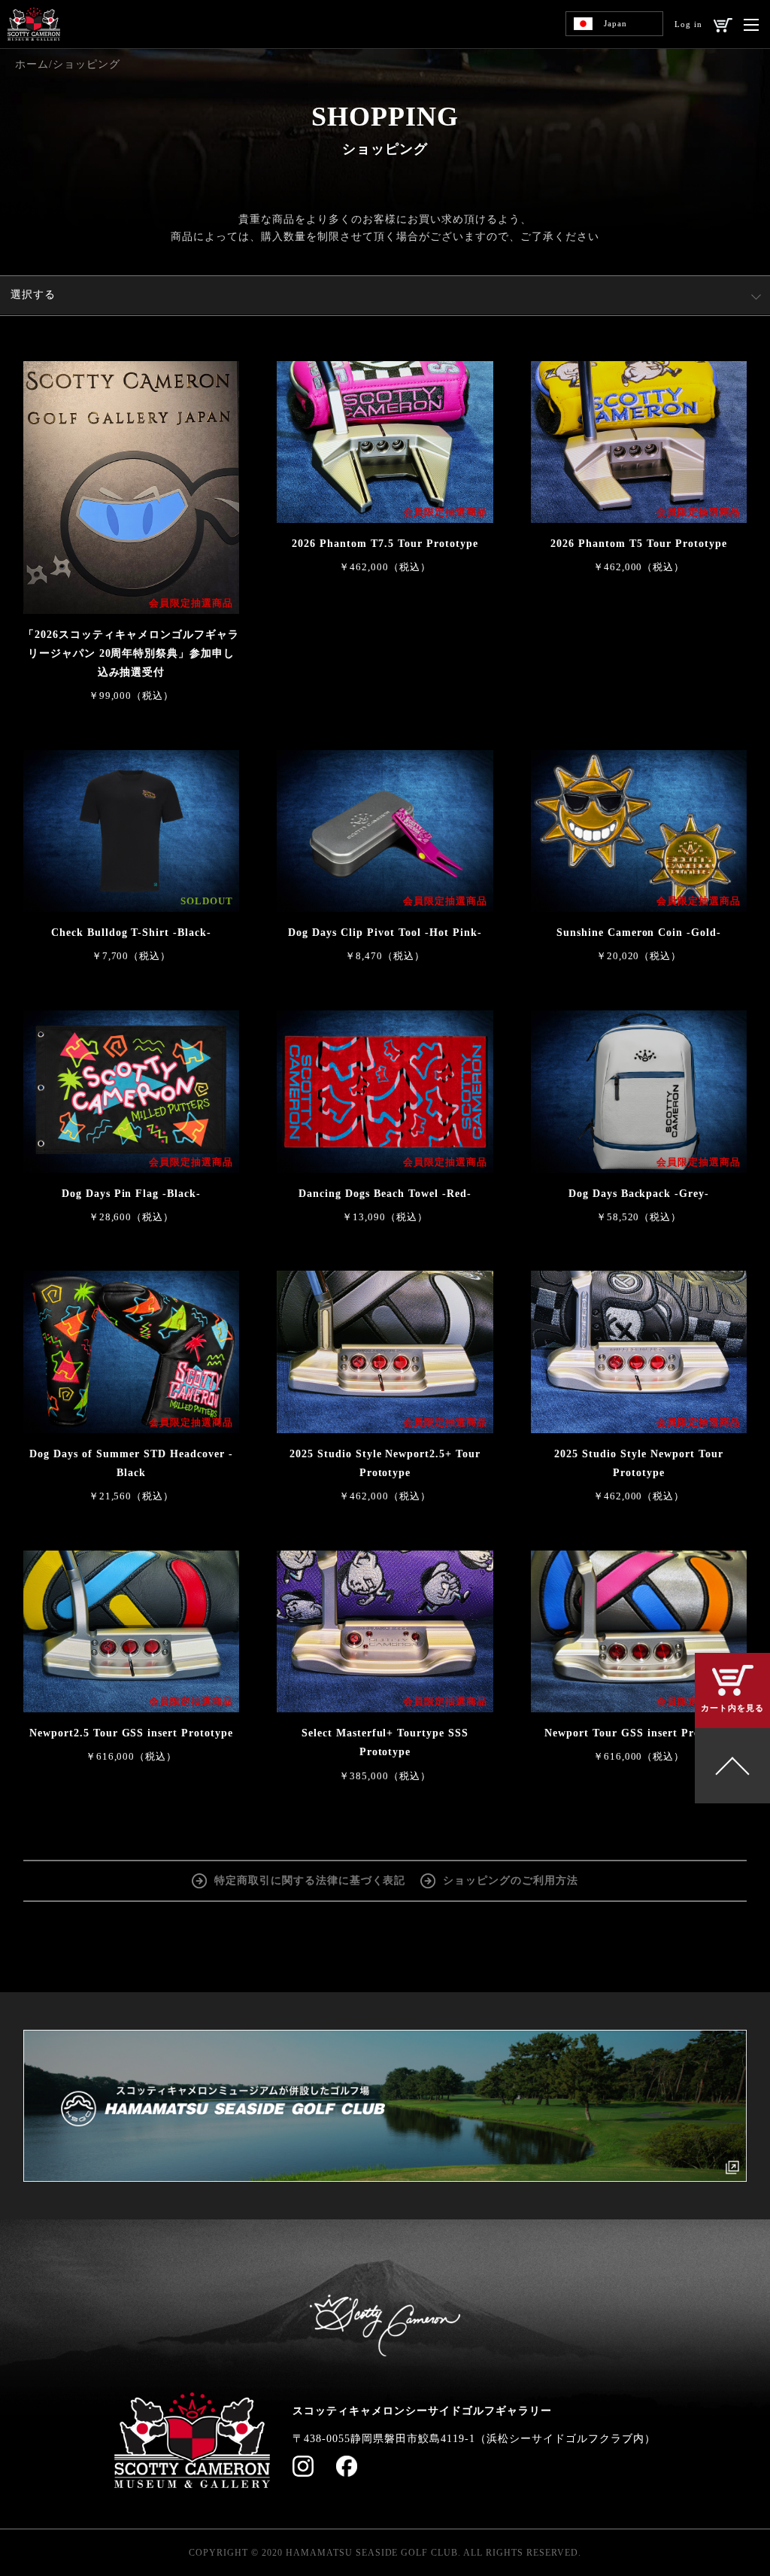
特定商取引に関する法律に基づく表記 (310, 1880)
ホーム (32, 64)
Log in (688, 24)
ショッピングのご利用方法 (511, 1880)
